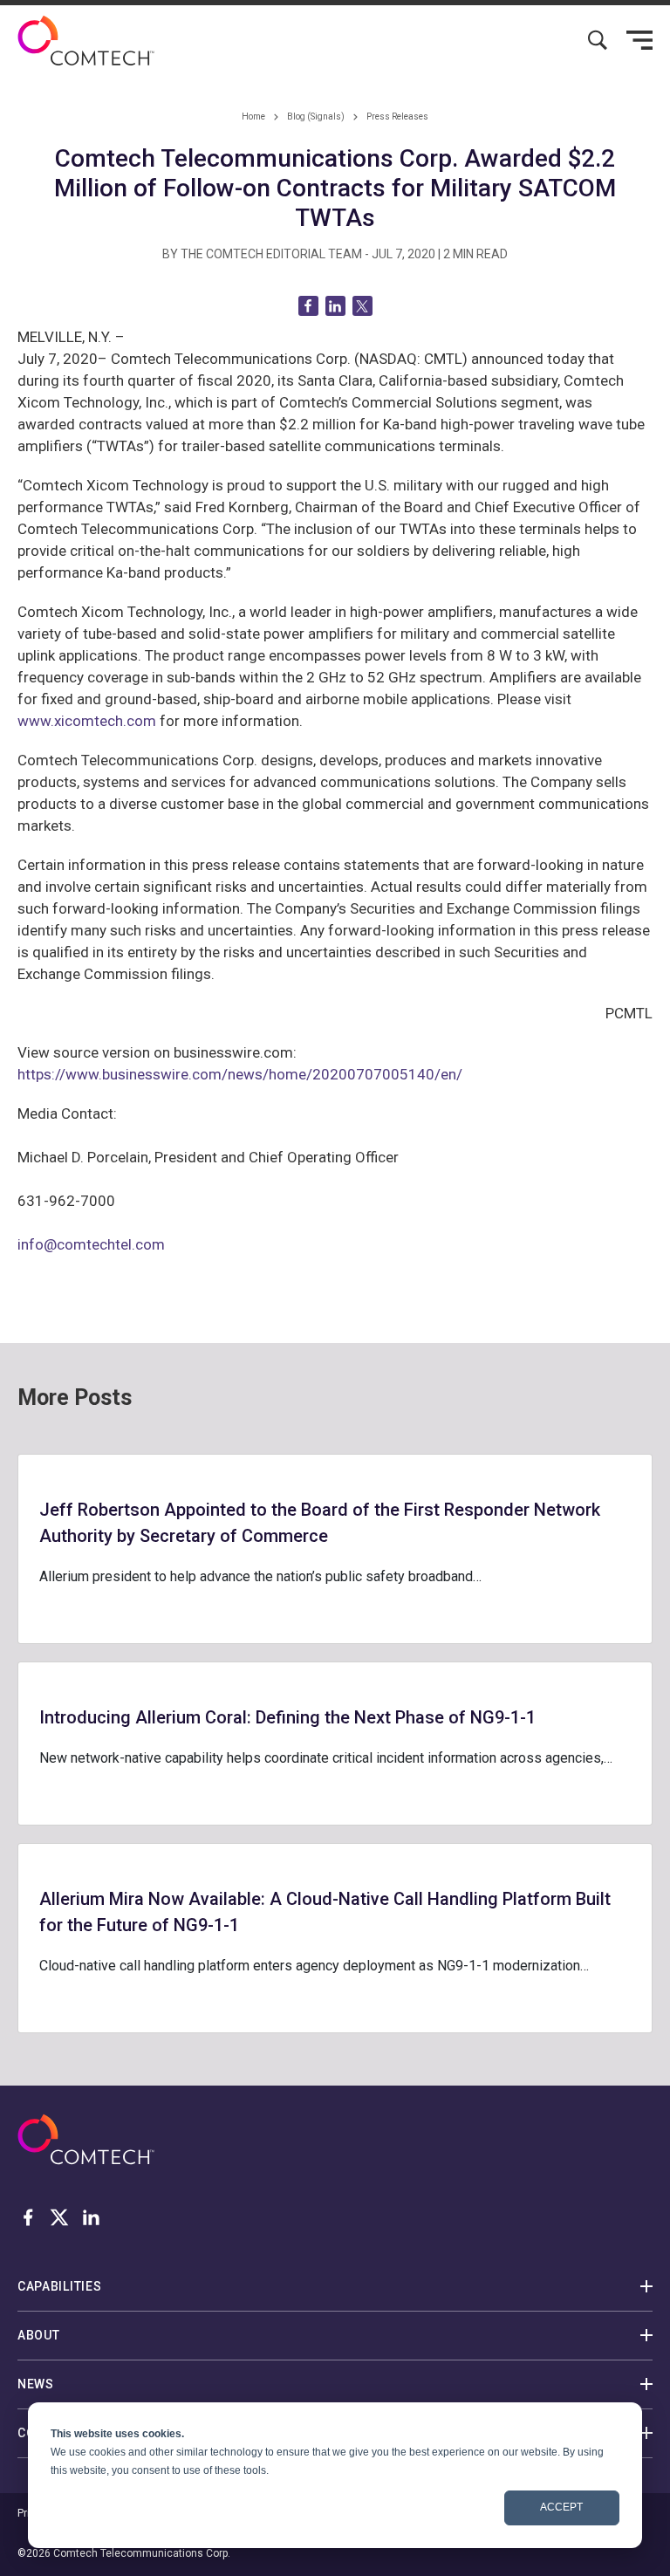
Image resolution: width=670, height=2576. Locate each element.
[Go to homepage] (86, 41)
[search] (598, 40)
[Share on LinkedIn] (335, 306)
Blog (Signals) (316, 116)
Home (253, 116)
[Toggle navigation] (639, 40)
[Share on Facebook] (308, 306)
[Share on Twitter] (362, 306)
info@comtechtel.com (91, 1244)
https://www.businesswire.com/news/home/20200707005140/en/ (240, 1074)
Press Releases (397, 116)
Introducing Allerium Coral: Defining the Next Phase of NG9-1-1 (287, 1717)
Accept (561, 2507)
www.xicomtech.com (87, 721)
